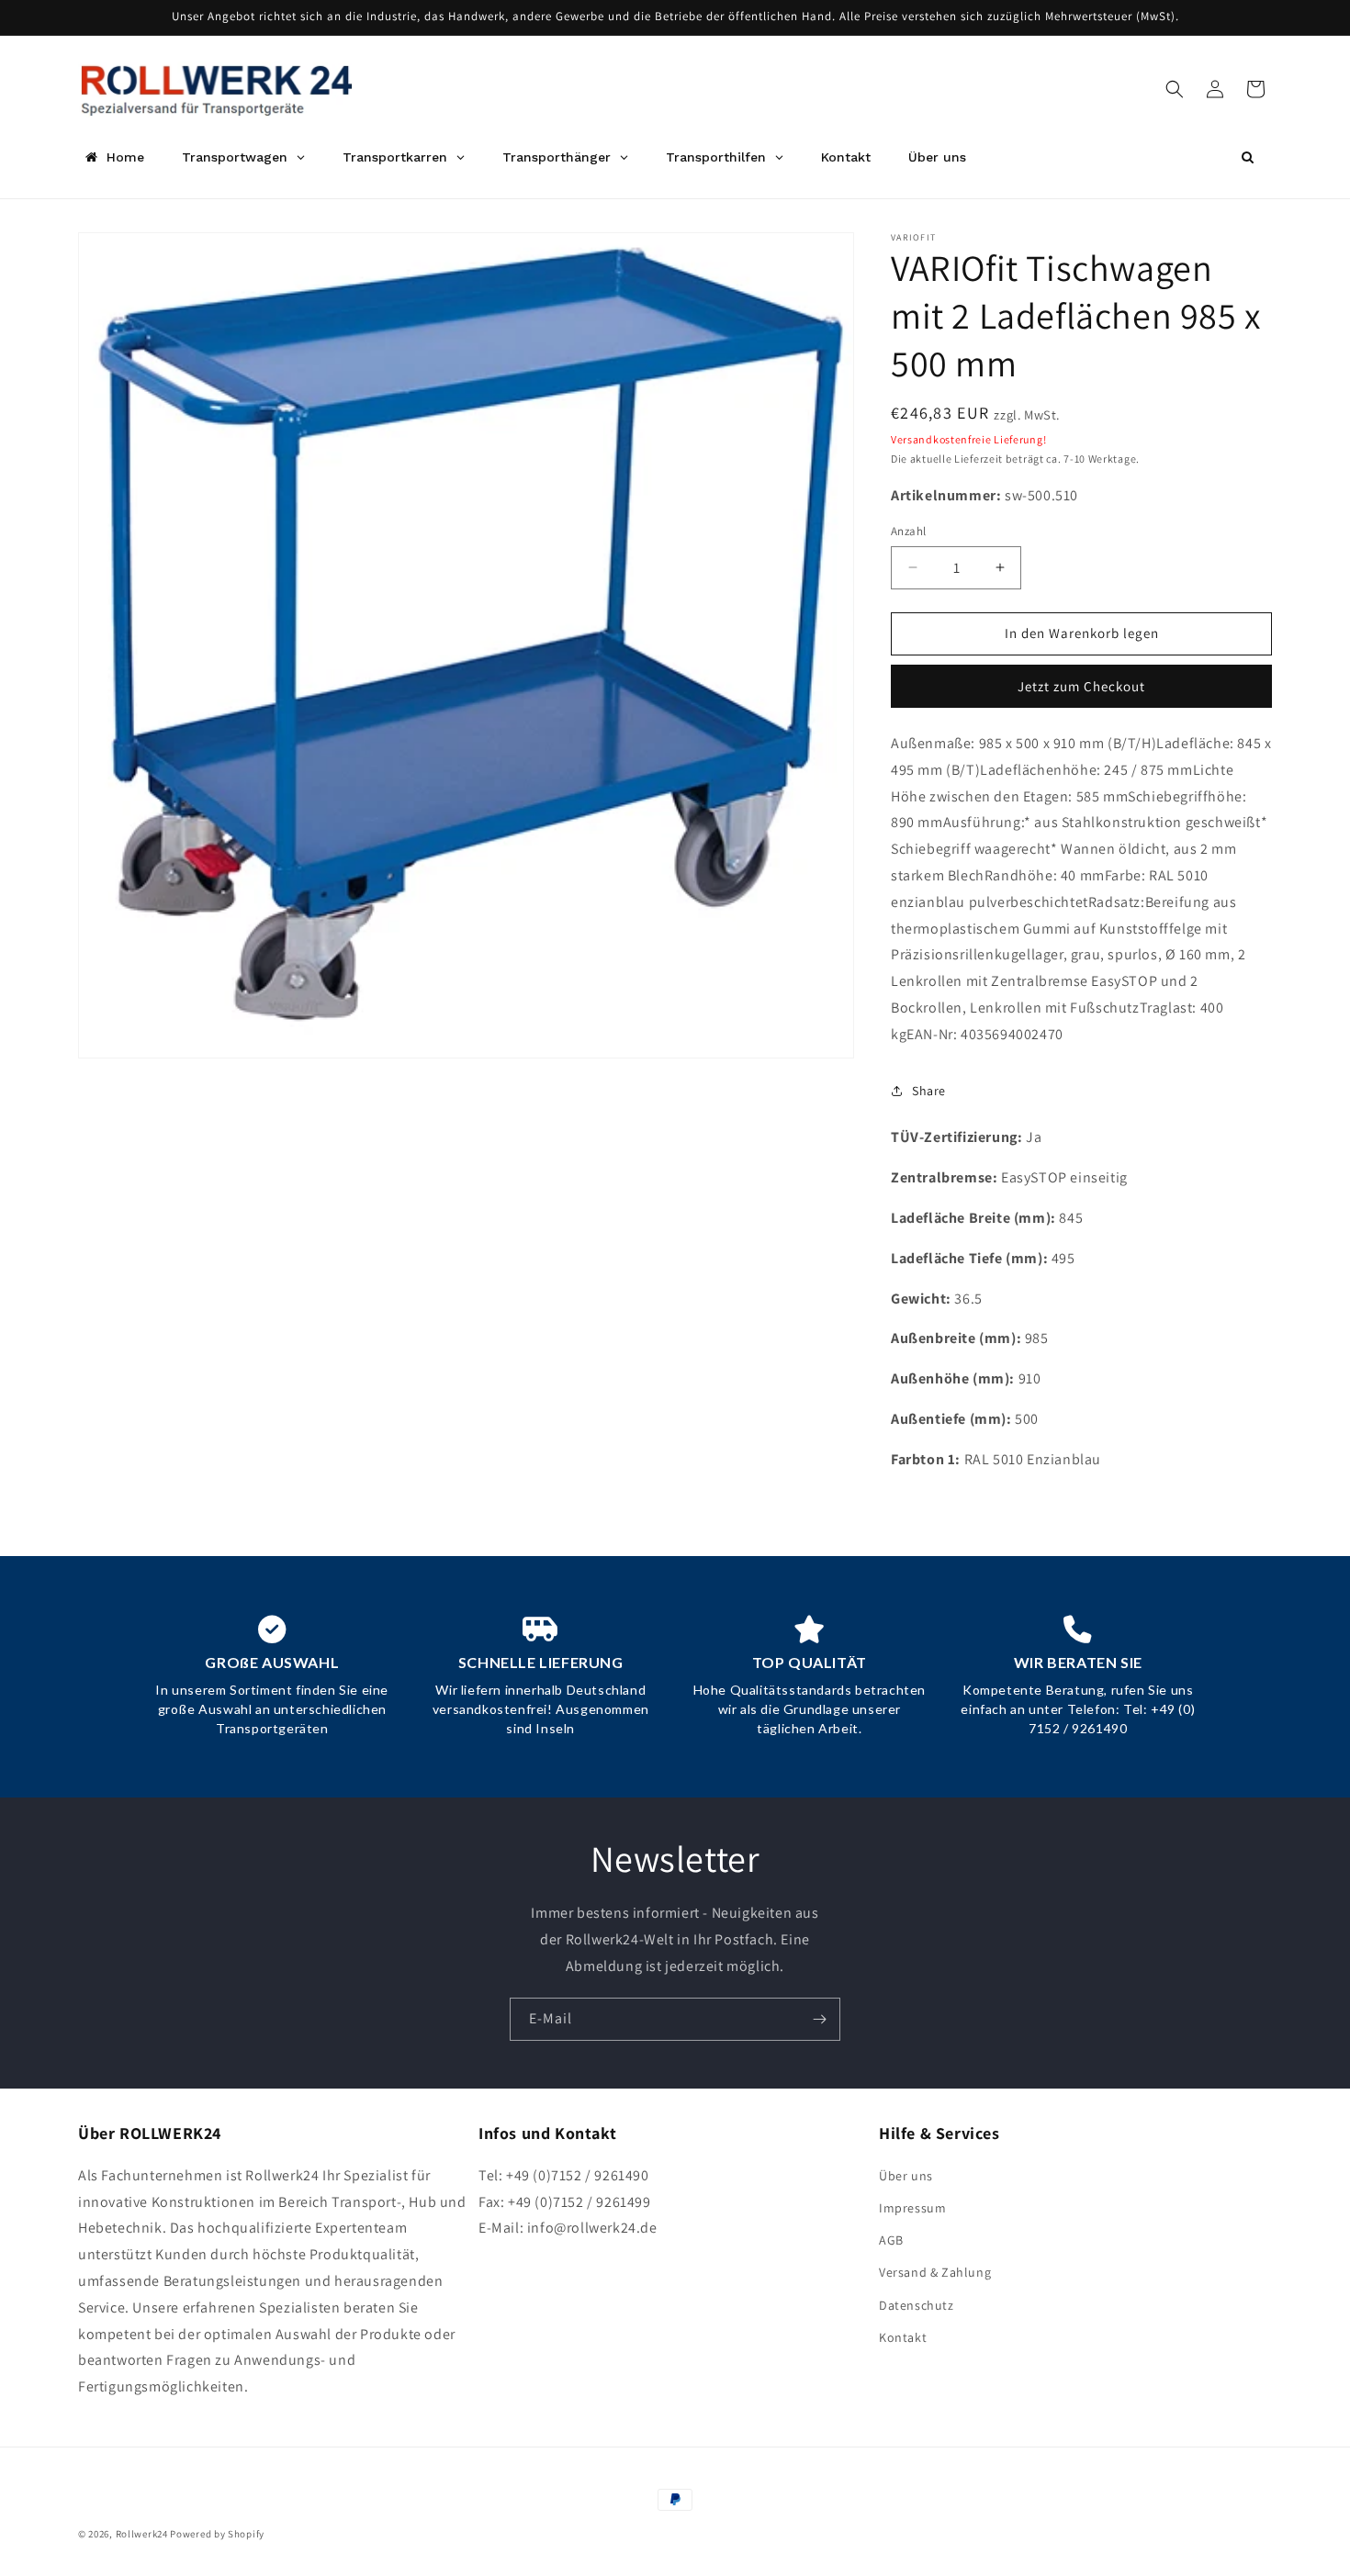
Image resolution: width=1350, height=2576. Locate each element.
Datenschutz (917, 2305)
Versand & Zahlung (935, 2272)
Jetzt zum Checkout (1081, 686)
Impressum (912, 2208)
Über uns (906, 2176)
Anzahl (908, 531)
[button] (1175, 89)
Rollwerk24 (142, 2534)
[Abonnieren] (819, 2019)
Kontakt (903, 2337)
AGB (891, 2240)
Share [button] (929, 1091)
